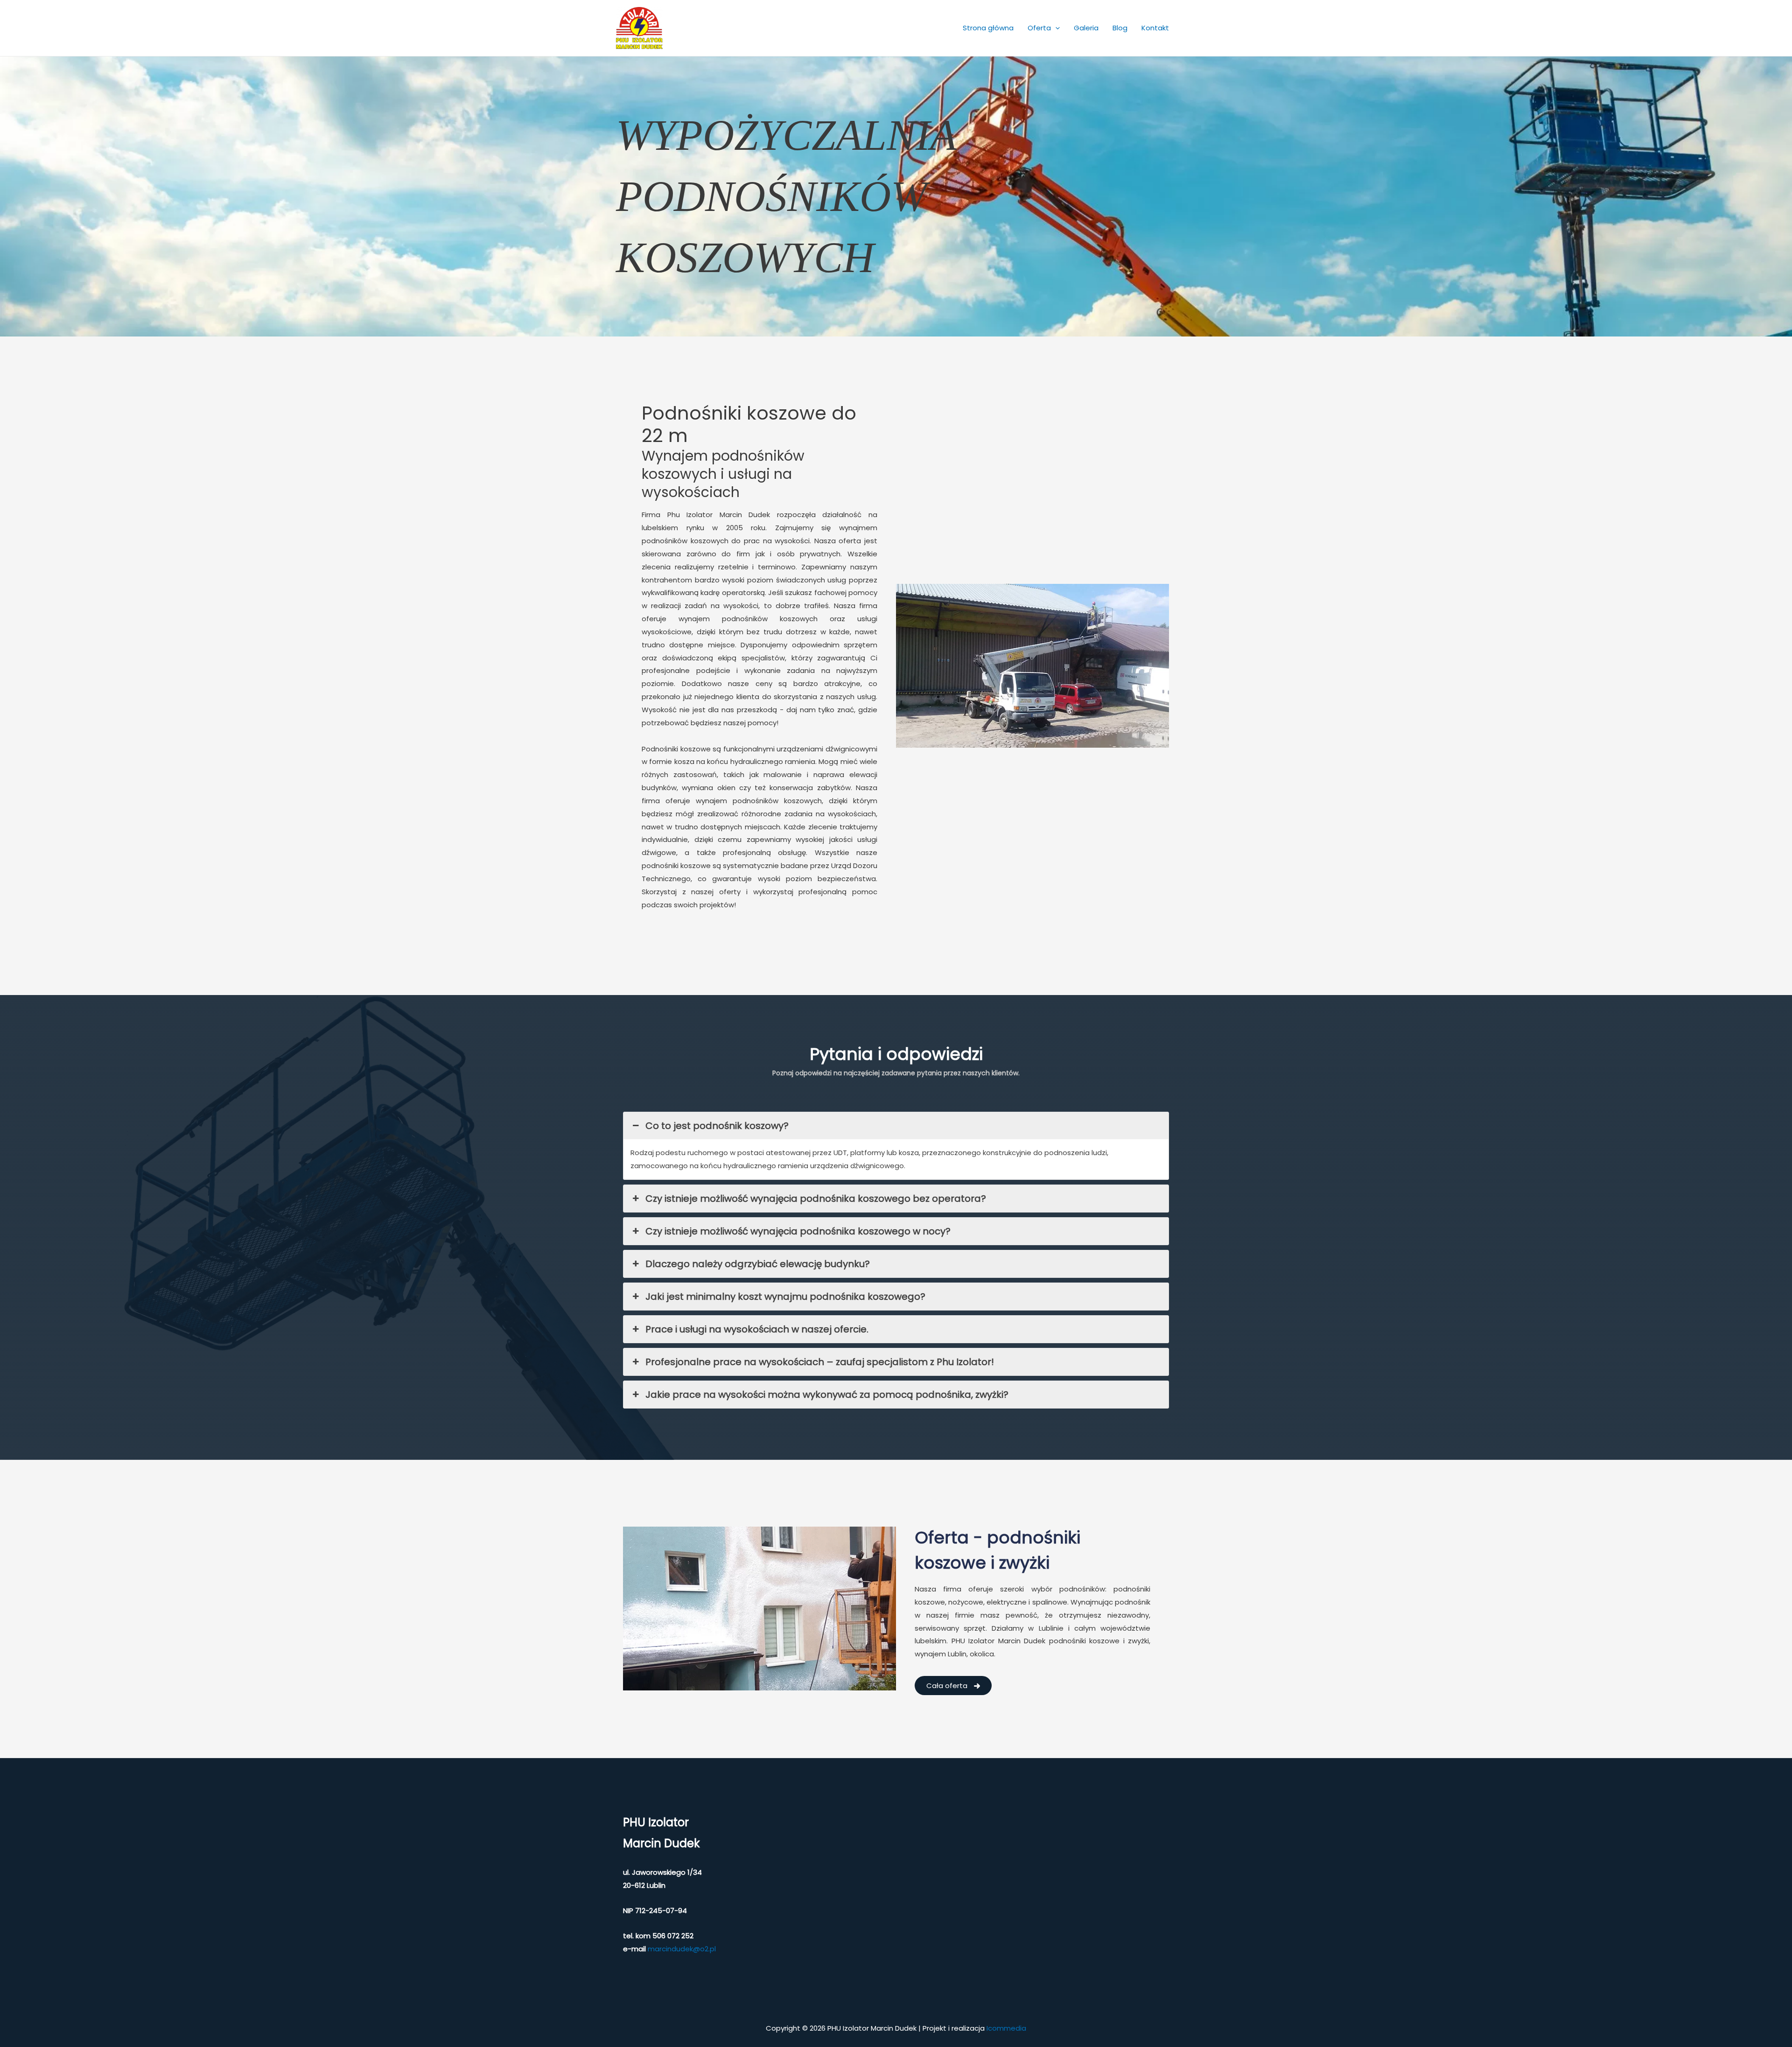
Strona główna (988, 28)
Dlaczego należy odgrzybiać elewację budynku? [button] (758, 1264)
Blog (1120, 28)
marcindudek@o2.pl (682, 1949)
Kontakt (1155, 28)
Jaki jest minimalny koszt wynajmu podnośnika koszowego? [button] (785, 1297)
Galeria (1086, 28)
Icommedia (1006, 2028)
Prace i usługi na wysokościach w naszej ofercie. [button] (757, 1329)
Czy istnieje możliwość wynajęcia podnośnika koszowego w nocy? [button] (798, 1231)
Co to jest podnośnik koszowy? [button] (717, 1126)
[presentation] (1055, 28)
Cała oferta (948, 1686)
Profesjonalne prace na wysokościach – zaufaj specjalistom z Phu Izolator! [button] (820, 1362)
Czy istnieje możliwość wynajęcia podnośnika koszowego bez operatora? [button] (816, 1199)
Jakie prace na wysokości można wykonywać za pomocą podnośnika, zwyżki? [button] (827, 1395)
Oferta (1039, 28)
